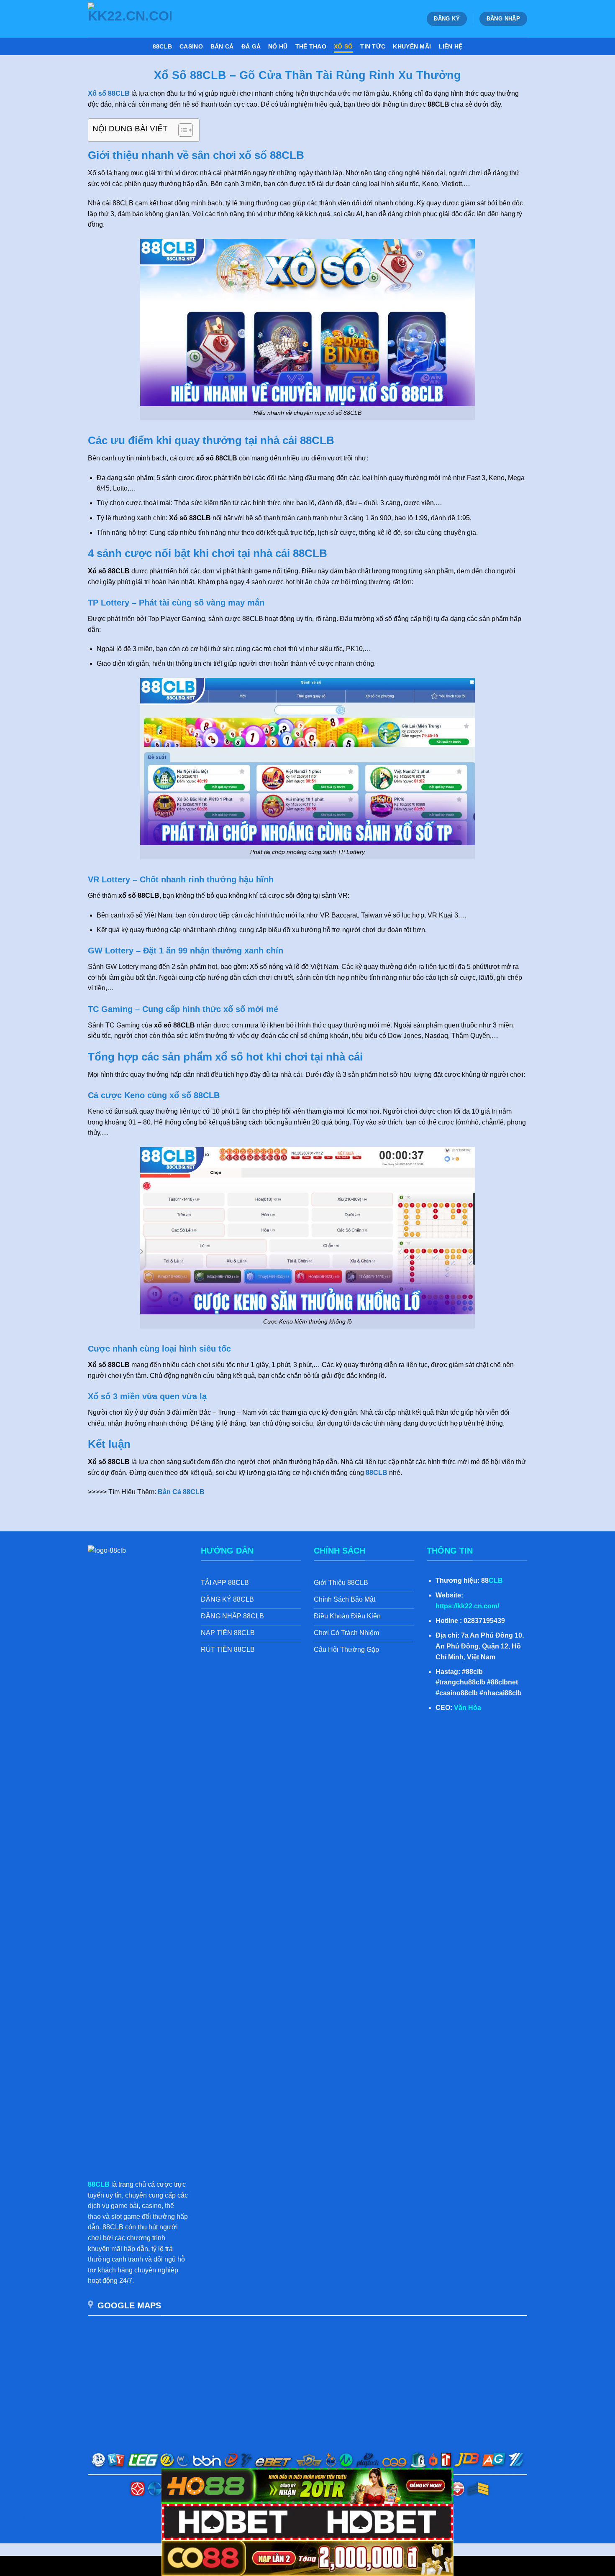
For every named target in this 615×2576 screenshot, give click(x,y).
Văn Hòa (468, 1708)
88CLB (162, 46)
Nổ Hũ (278, 46)
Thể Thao (311, 46)
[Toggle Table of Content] (181, 130)
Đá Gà (251, 46)
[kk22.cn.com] (130, 19)
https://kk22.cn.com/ (467, 1606)
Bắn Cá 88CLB (181, 1492)
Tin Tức (373, 46)
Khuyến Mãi (412, 46)
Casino (191, 46)
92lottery (13, 2516)
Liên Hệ (450, 46)
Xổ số (343, 46)
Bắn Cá (222, 46)
